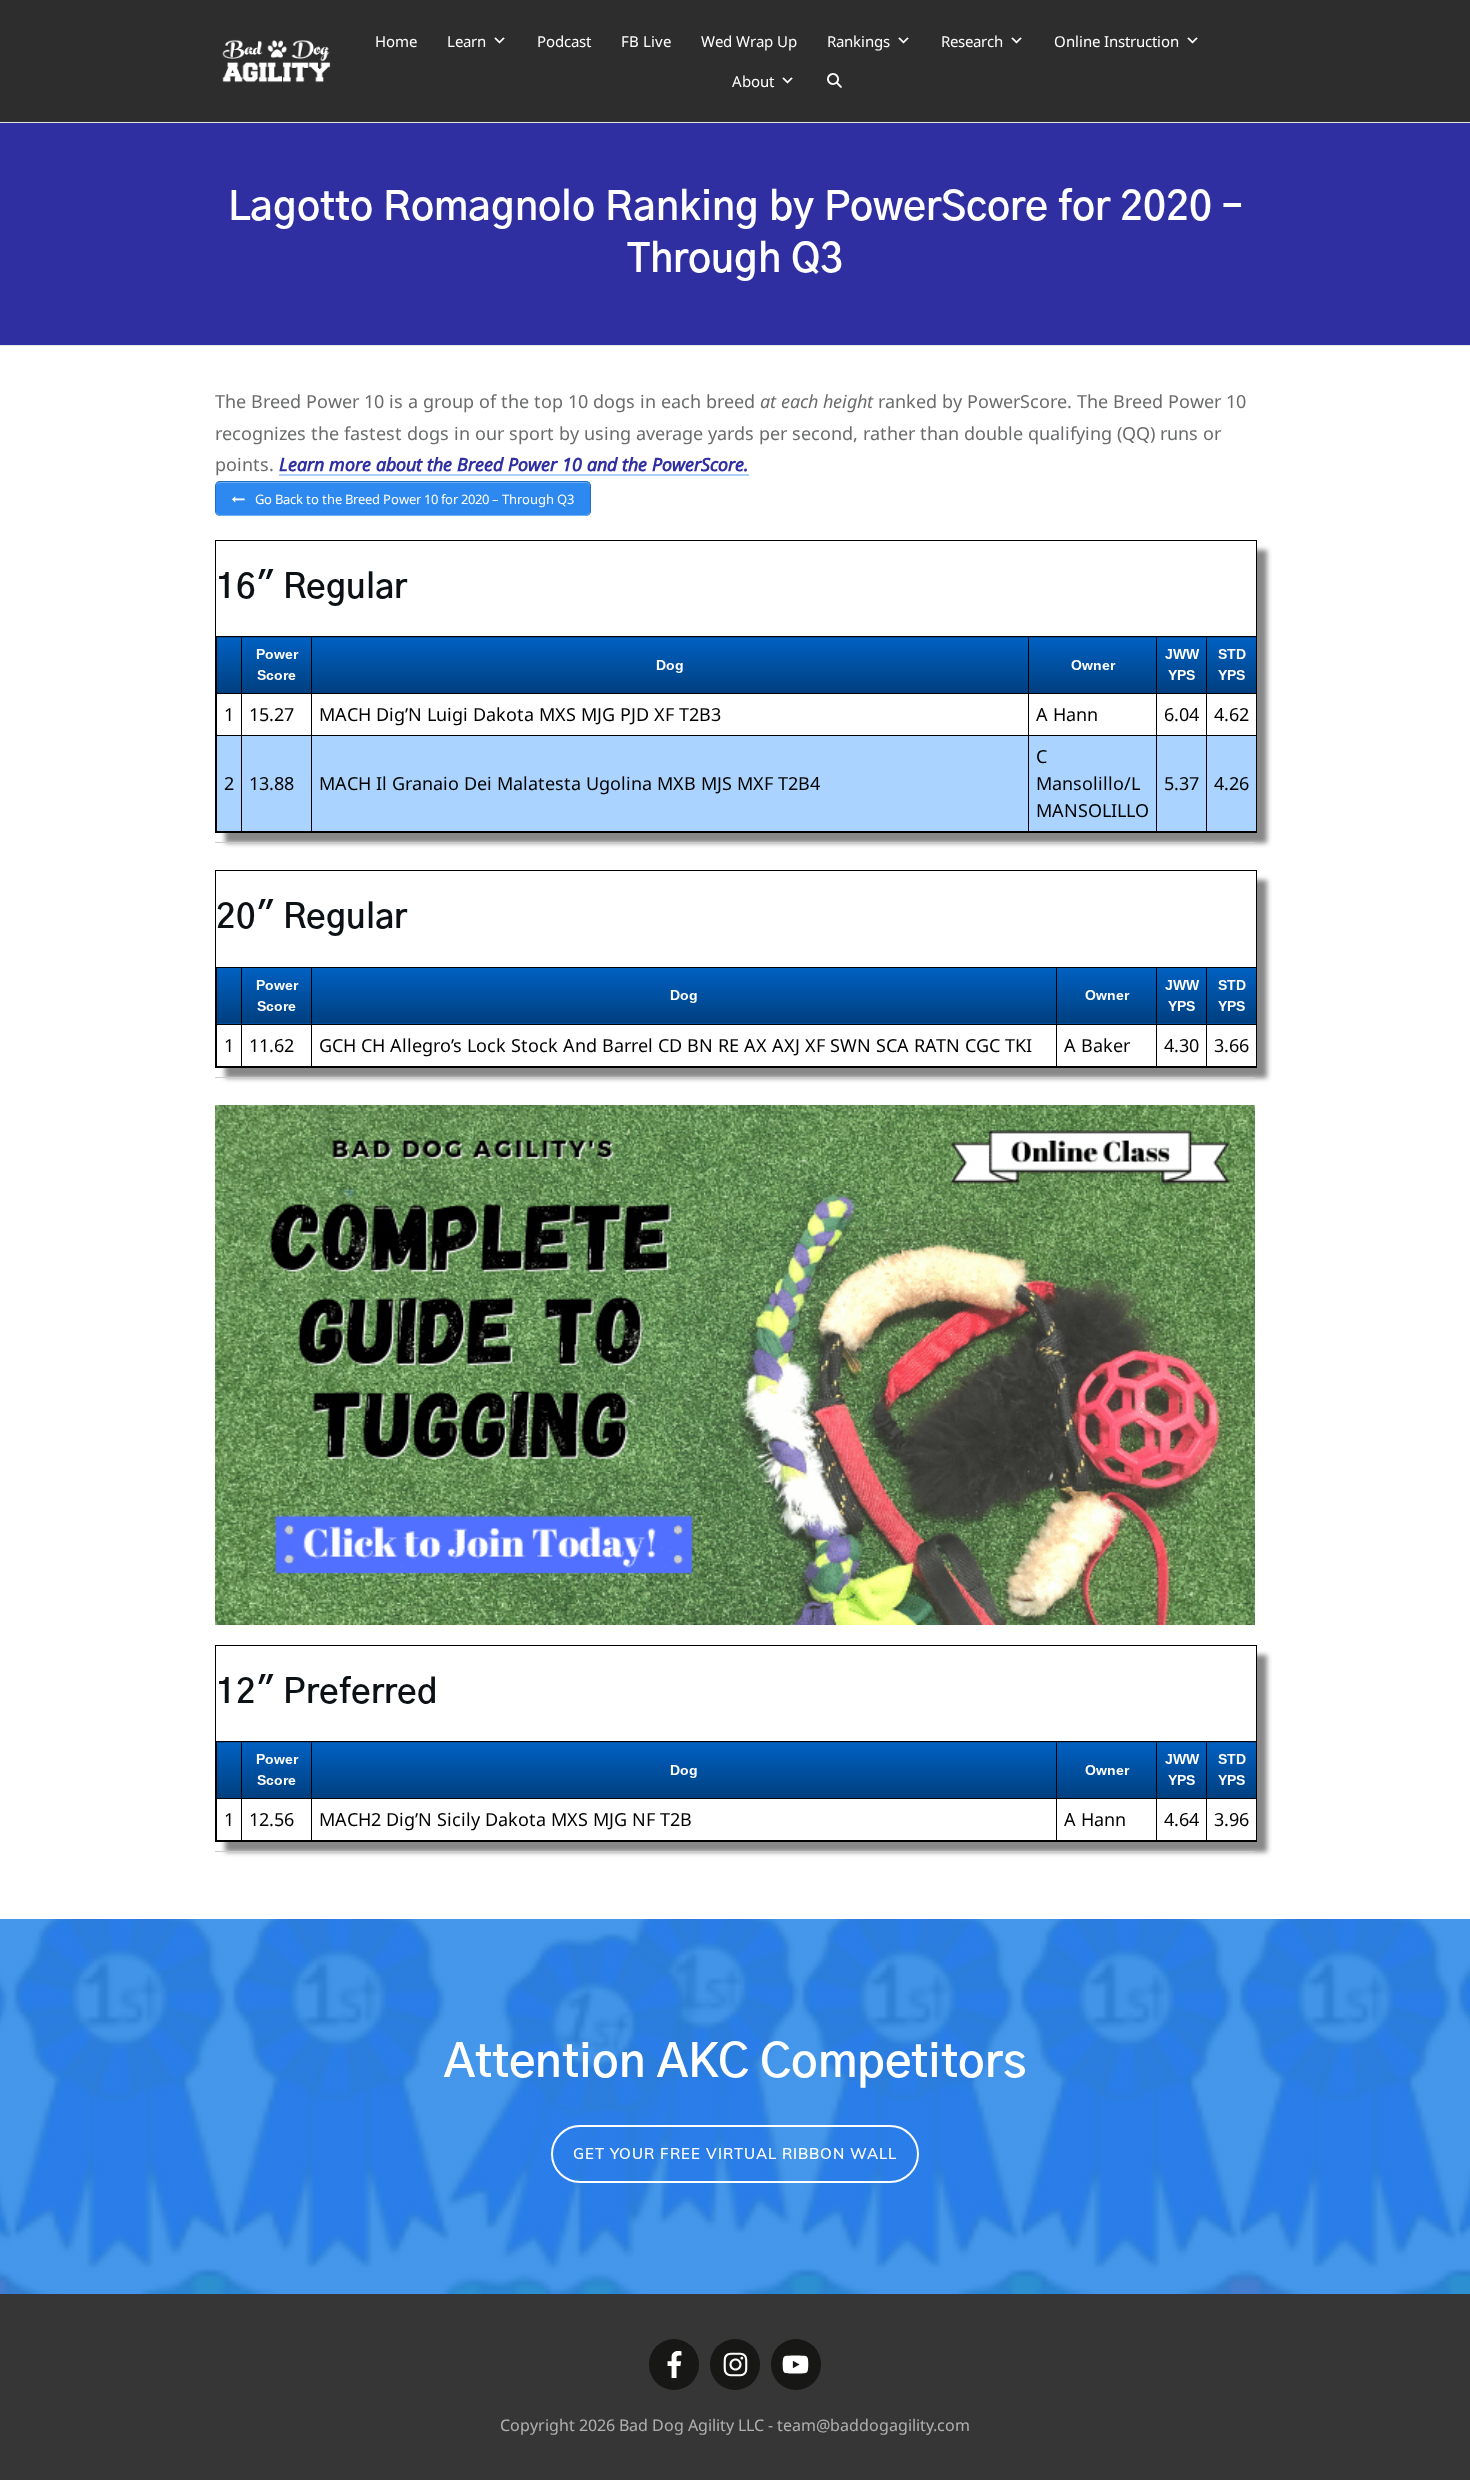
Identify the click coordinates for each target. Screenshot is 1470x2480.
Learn (466, 41)
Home (396, 41)
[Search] (834, 81)
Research (972, 41)
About (753, 81)
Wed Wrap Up (749, 41)
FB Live (646, 41)
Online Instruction (1116, 41)
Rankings (858, 41)
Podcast (564, 41)
